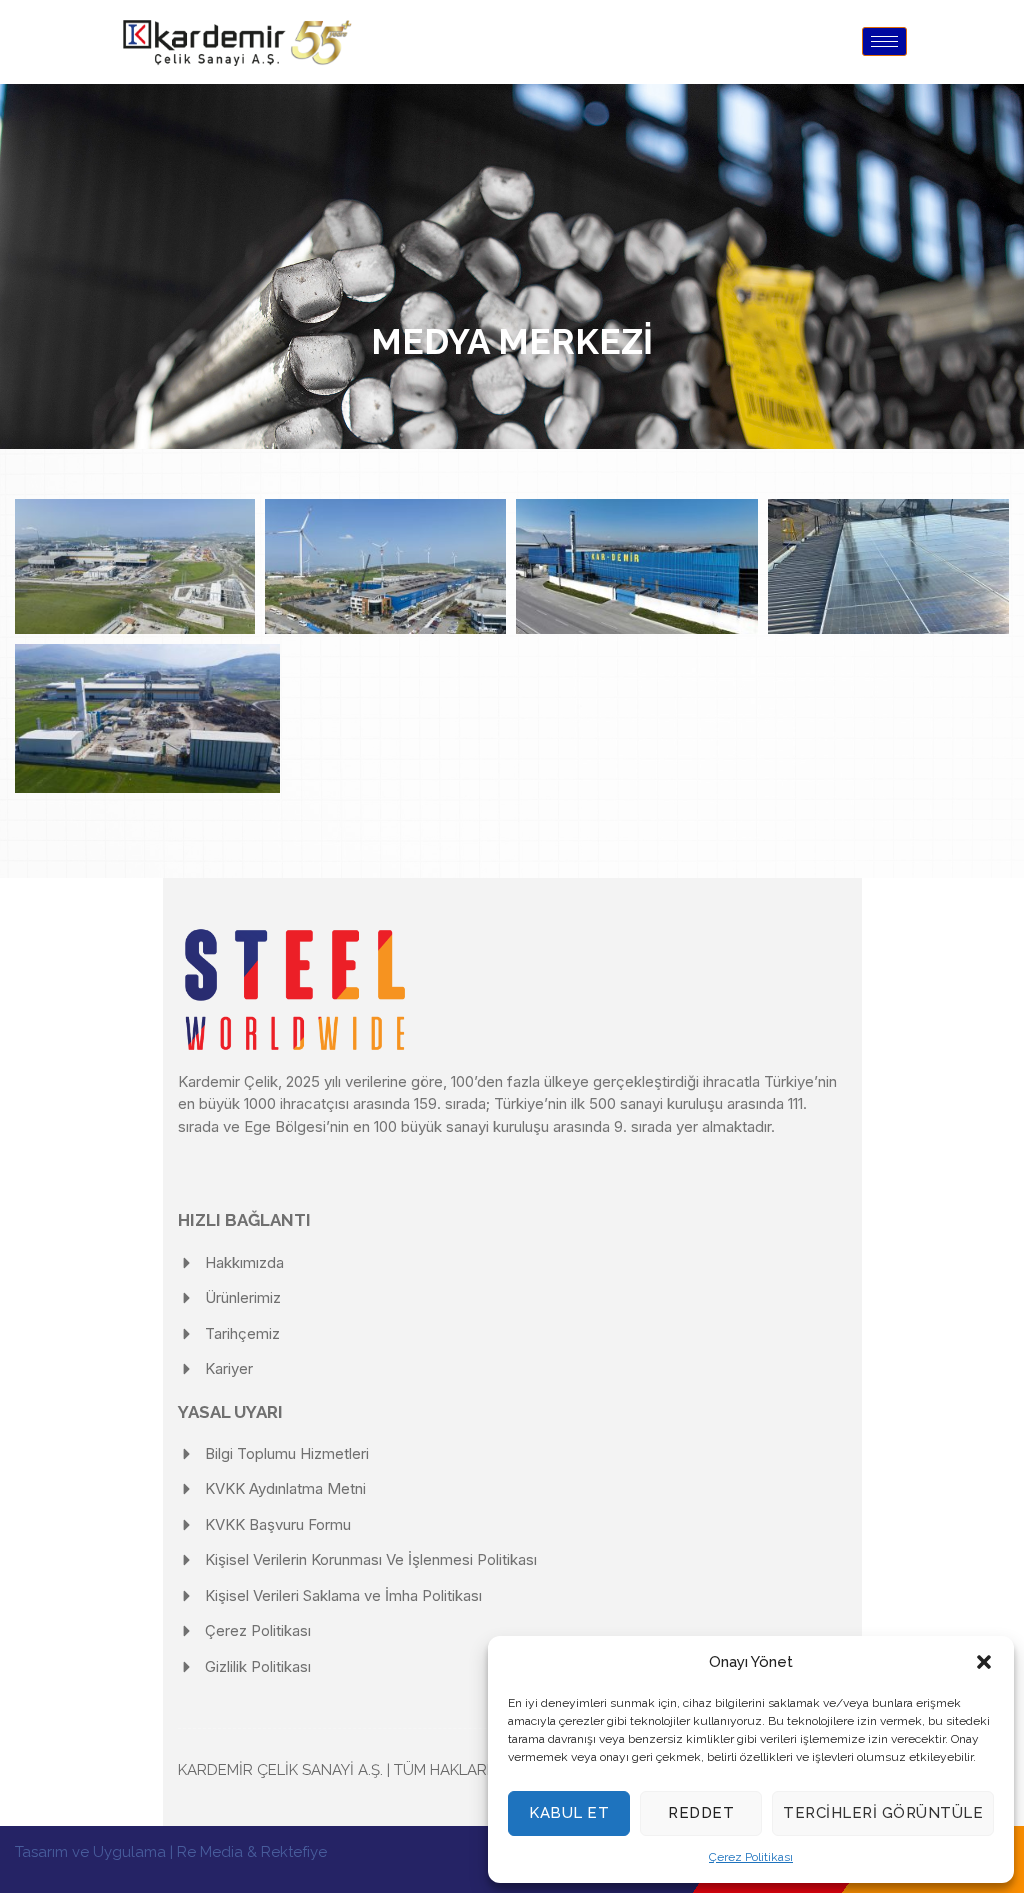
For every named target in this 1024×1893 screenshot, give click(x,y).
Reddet (701, 1813)
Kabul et (569, 1813)
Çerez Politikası (751, 1857)
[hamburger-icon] (884, 41)
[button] (984, 1662)
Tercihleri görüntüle (883, 1813)
